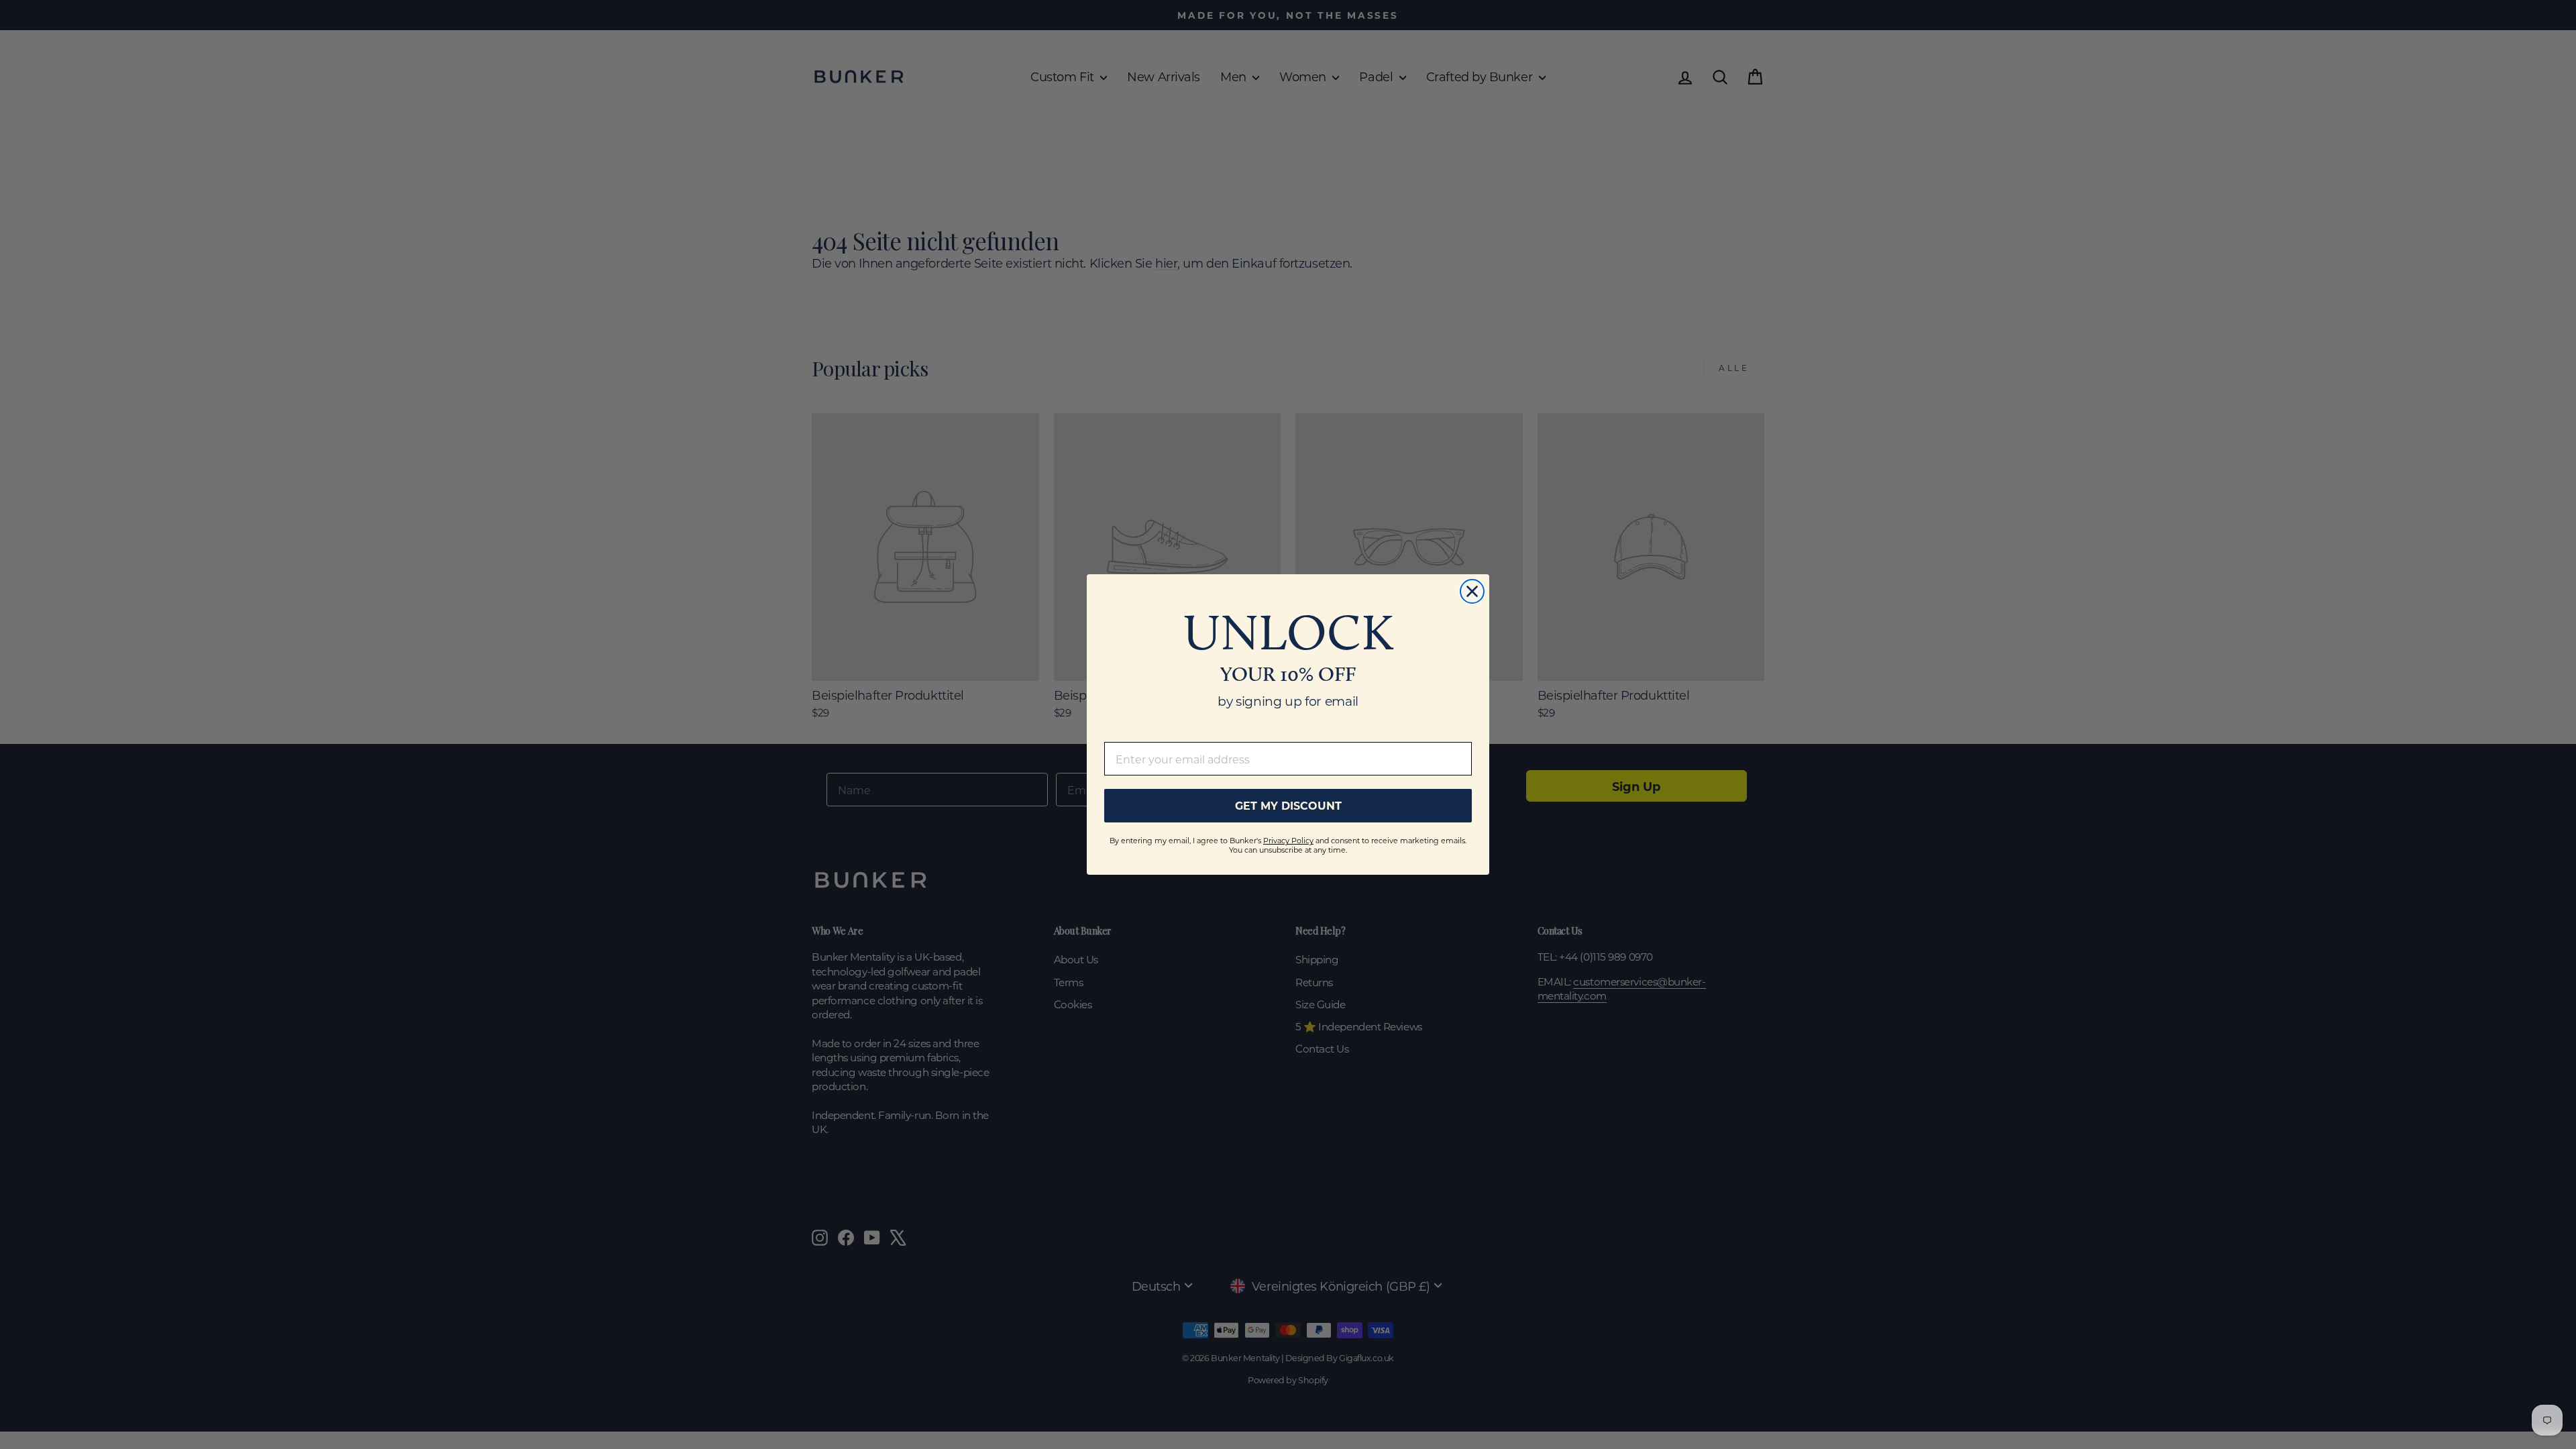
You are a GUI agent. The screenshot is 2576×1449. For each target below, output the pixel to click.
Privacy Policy (1288, 841)
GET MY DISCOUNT (1288, 805)
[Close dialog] (1472, 591)
